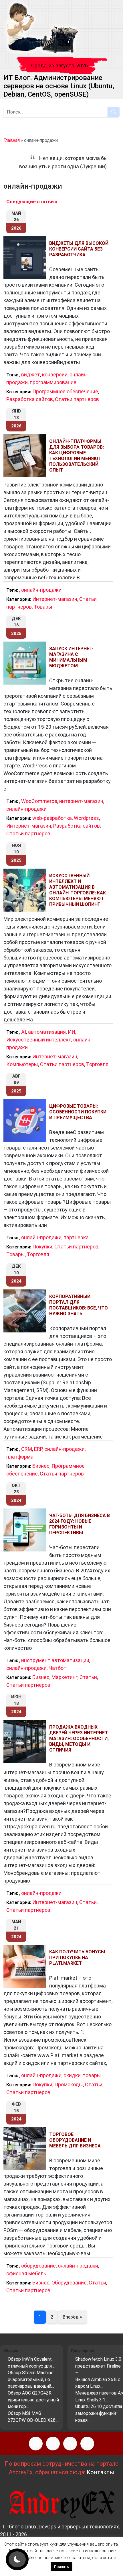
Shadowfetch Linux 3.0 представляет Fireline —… (98, 2366)
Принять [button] (61, 2567)
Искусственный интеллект (39, 1040)
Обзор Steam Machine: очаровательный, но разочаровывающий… (31, 2379)
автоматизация (47, 1032)
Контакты (100, 2472)
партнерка (76, 1237)
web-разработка (52, 818)
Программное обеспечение (65, 391)
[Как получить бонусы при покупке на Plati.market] (26, 1966)
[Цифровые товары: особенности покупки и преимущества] (26, 1121)
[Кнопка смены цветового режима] (17, 2559)
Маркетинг (65, 1677)
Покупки (42, 1247)
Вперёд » (72, 2317)
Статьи (88, 1677)
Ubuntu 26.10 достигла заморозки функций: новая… (99, 2413)
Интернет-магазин (55, 599)
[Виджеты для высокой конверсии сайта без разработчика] (26, 258)
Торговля (97, 1064)
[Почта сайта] (53, 2444)
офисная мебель (26, 2273)
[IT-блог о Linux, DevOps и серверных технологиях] (42, 28)
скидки (72, 2075)
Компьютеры (22, 1064)
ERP (38, 1449)
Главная (12, 140)
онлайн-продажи (41, 590)
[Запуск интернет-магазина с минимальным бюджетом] (26, 663)
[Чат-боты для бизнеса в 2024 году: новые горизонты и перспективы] (26, 1530)
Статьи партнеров (77, 399)
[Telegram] (87, 2444)
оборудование (38, 2266)
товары (92, 2075)
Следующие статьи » (32, 202)
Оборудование (69, 2283)
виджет (31, 375)
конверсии (55, 375)
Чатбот (57, 1668)
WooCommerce (39, 801)
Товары (43, 607)
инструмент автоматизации (55, 1660)
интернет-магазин (81, 801)
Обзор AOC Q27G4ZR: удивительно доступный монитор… (33, 2400)
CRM (27, 1449)
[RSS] (36, 2444)
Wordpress (86, 818)
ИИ (72, 1032)
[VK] (70, 2444)
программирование (53, 382)
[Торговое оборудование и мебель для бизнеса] (26, 2149)
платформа (20, 1457)
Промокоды (69, 2085)
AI (24, 1032)
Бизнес (41, 1466)
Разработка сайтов (30, 399)
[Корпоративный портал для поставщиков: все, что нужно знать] (26, 1311)
